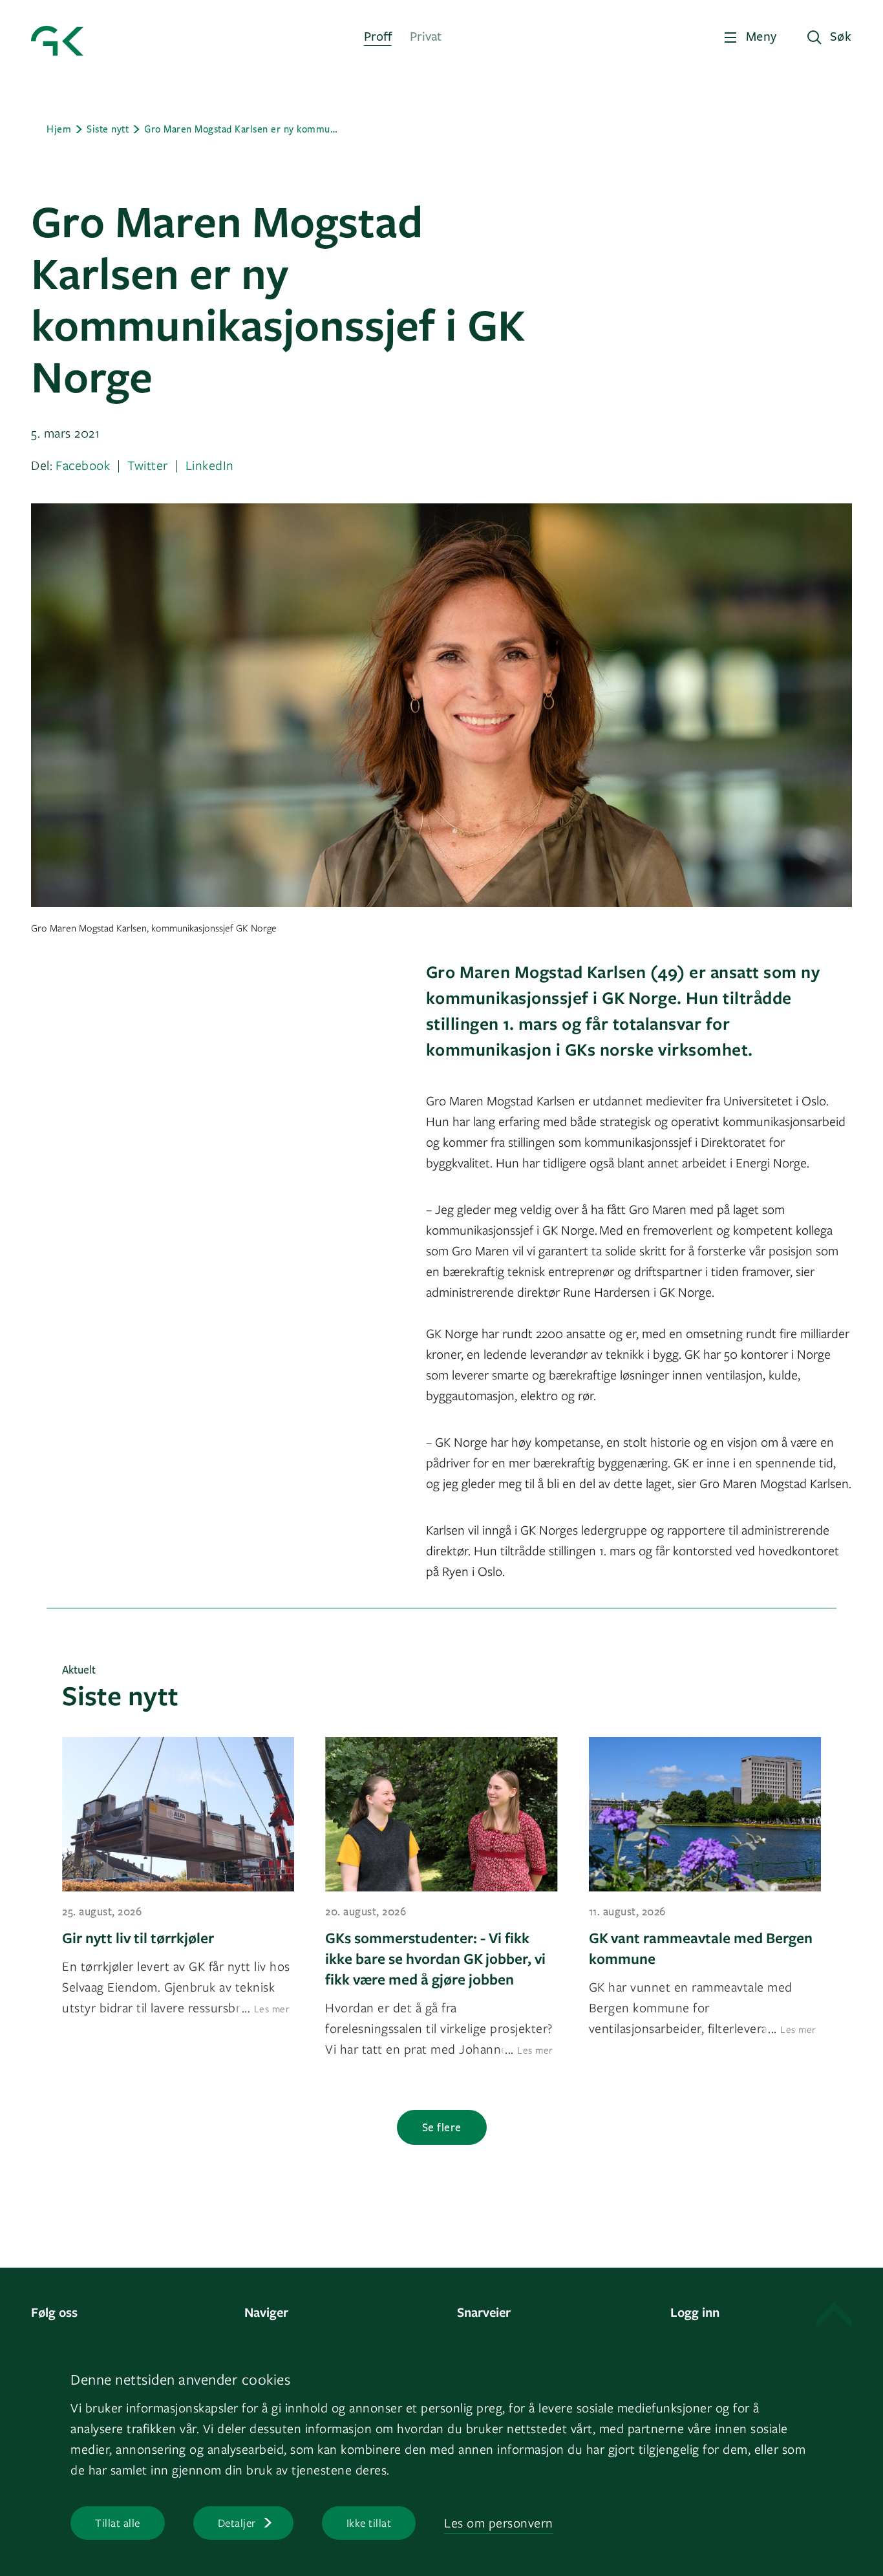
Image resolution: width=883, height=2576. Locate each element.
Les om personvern (499, 2523)
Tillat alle (118, 2523)
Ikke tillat (369, 2523)
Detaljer (237, 2523)
